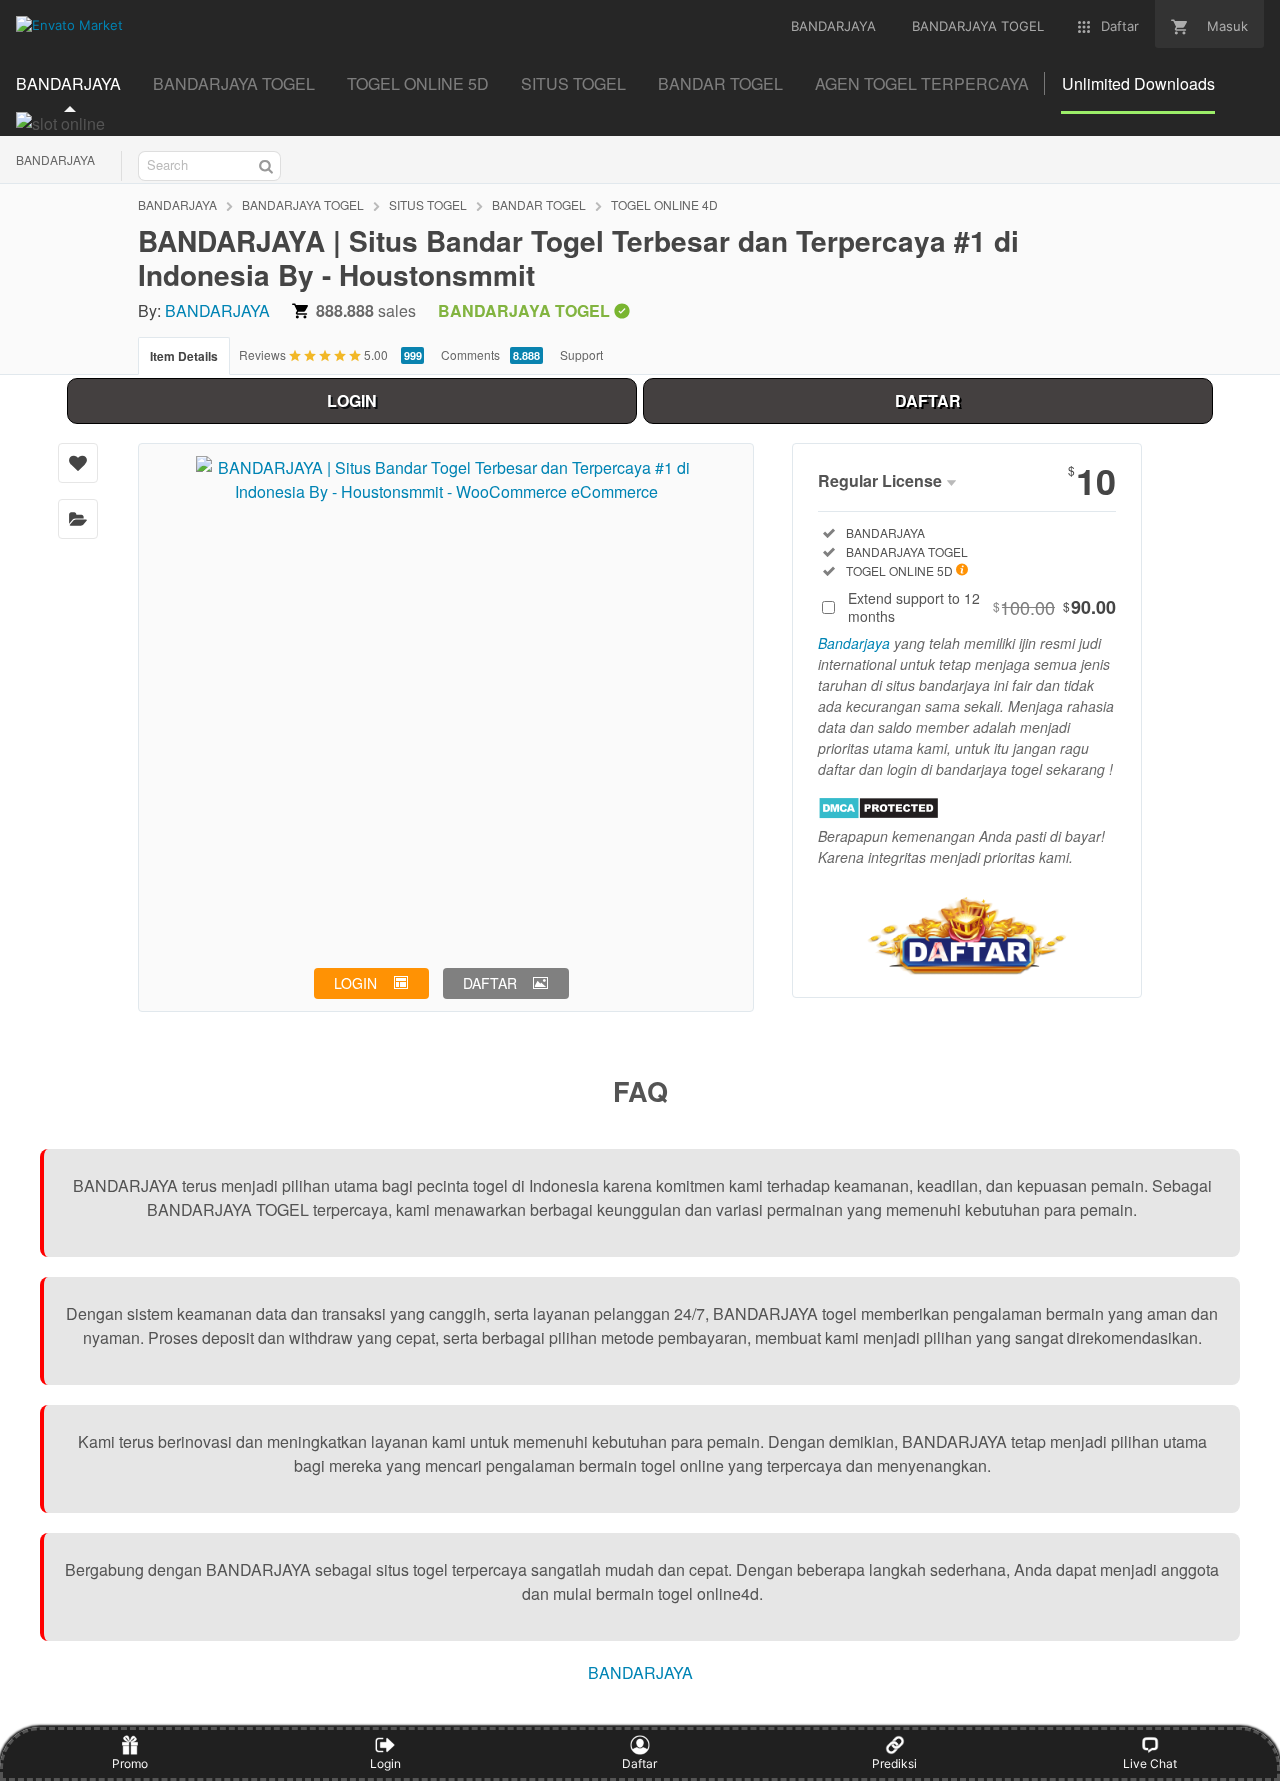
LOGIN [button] (355, 983)
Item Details (184, 356)
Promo (130, 1763)
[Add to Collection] (78, 519)
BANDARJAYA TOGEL (303, 204)
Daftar (639, 1763)
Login (385, 1763)
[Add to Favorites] (78, 463)
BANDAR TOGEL (539, 204)
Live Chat (1150, 1763)
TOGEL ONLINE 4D (664, 204)
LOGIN (352, 400)
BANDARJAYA (55, 159)
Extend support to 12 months (982, 607)
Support (581, 354)
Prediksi (894, 1763)
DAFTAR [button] (490, 983)
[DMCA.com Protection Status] (878, 813)
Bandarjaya (854, 643)
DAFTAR (928, 400)
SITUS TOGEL (428, 204)
